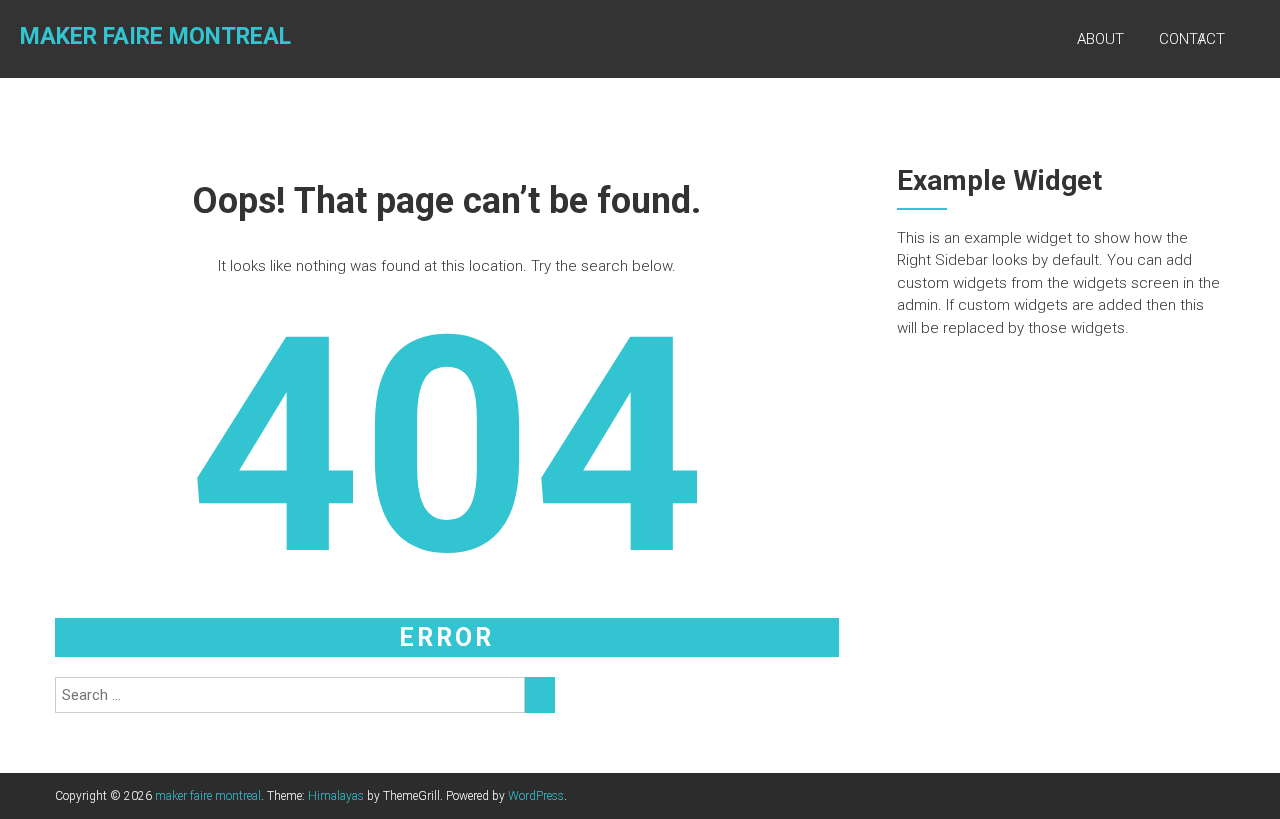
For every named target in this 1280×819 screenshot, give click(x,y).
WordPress (536, 796)
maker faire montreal (155, 36)
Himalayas (336, 796)
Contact (1192, 39)
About (1100, 39)
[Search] (540, 695)
